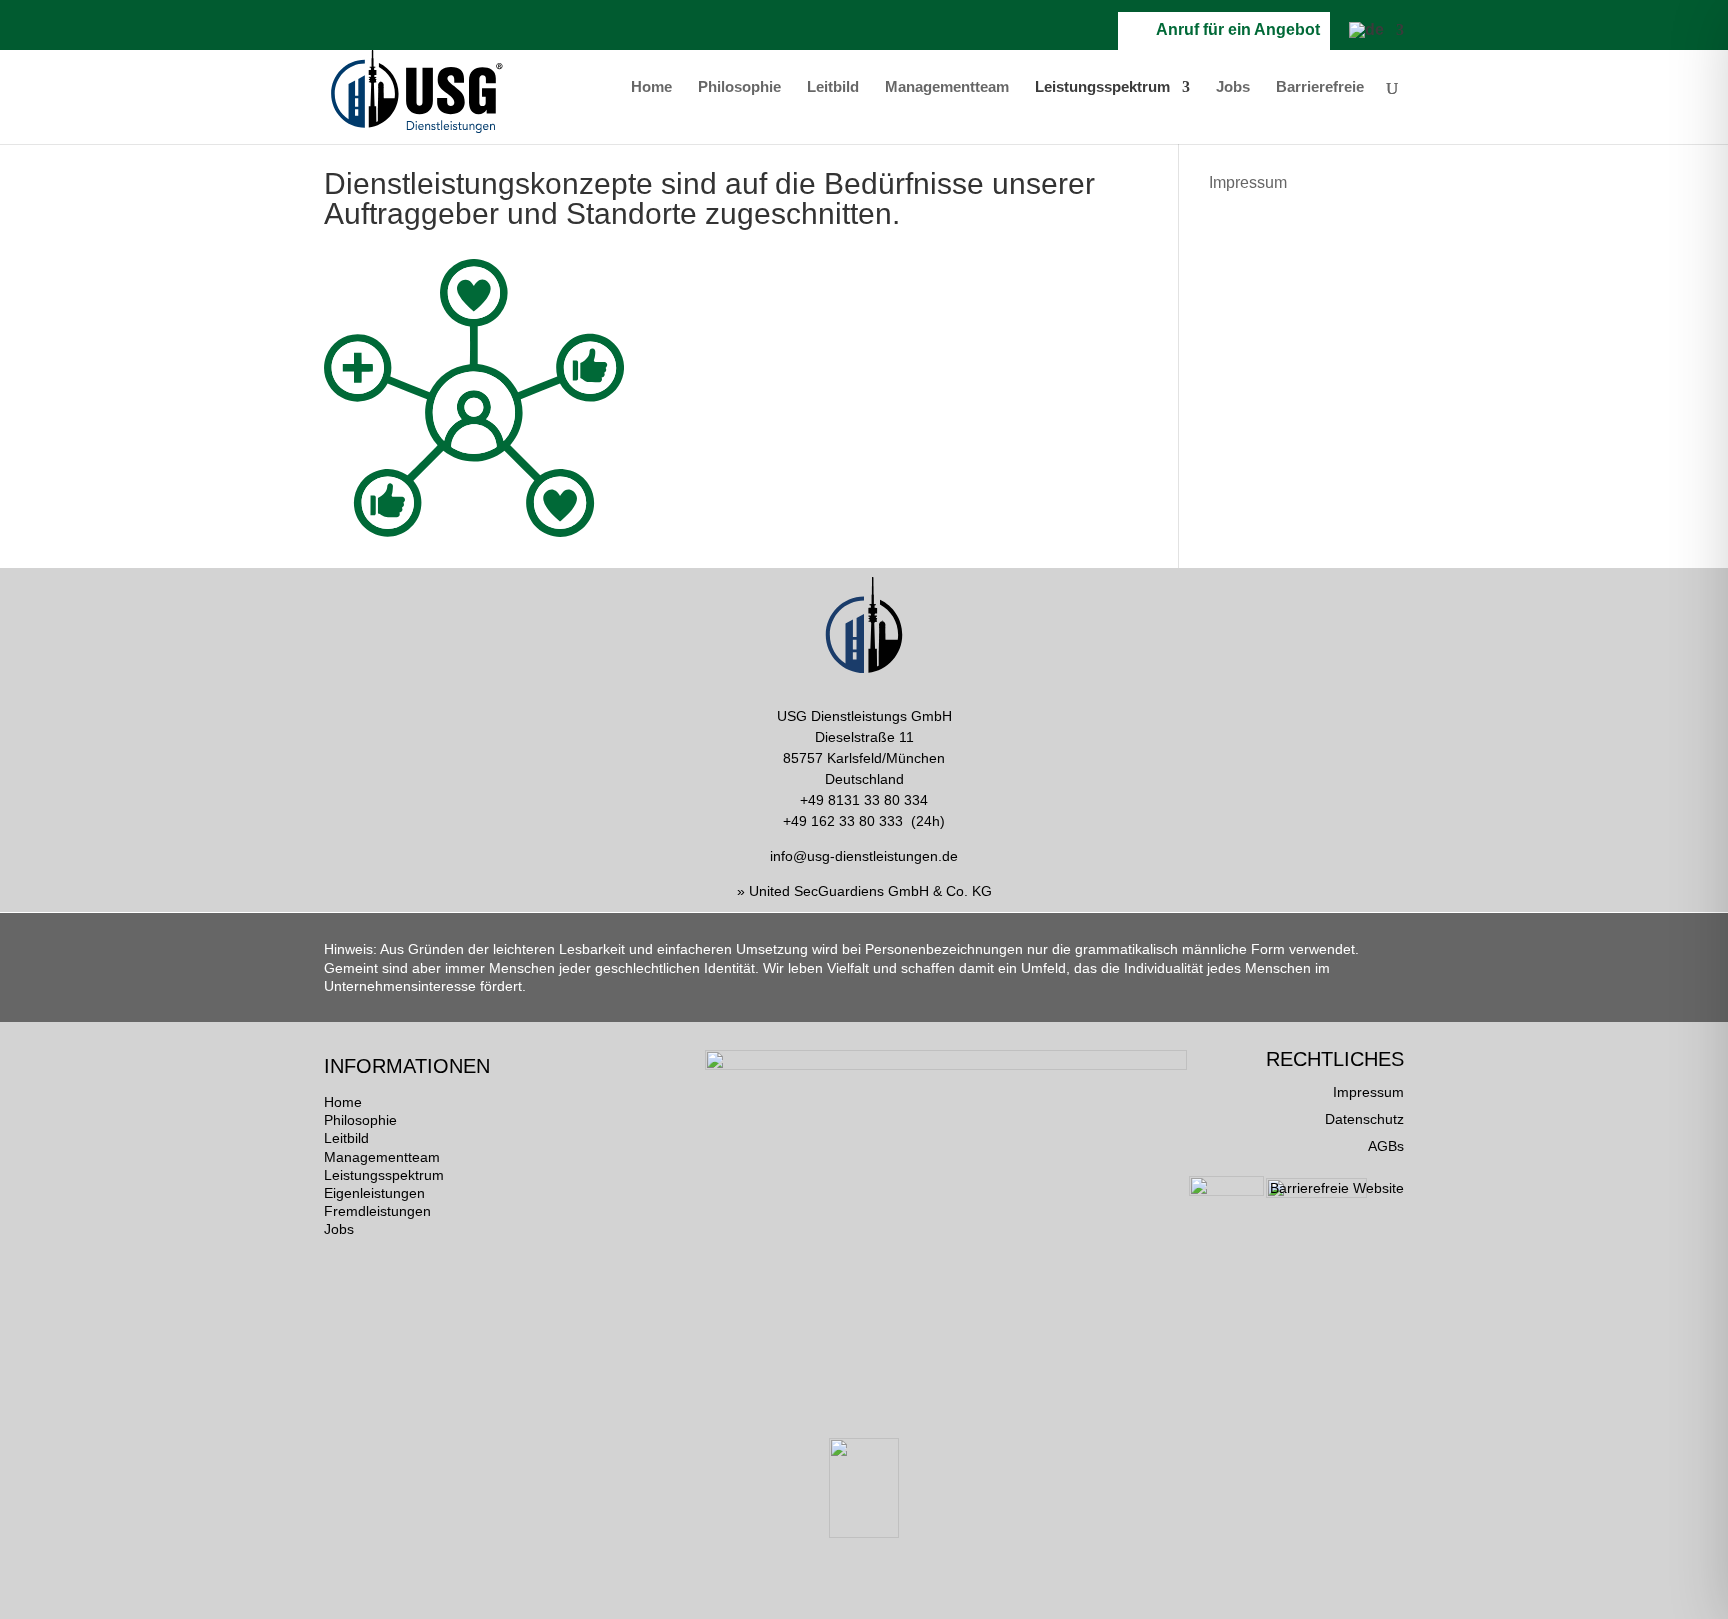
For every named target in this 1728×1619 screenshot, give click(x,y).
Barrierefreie (1320, 87)
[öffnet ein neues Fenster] (1050, 36)
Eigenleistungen (374, 1193)
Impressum (1248, 182)
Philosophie (739, 87)
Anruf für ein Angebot (1234, 29)
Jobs (1233, 87)
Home (651, 87)
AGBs (1386, 1146)
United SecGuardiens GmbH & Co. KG (870, 891)
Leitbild (833, 87)
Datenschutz (1364, 1119)
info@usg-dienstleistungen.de (864, 856)
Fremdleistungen (377, 1211)
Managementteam (947, 87)
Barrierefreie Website (1337, 1188)
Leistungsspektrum (1102, 87)
